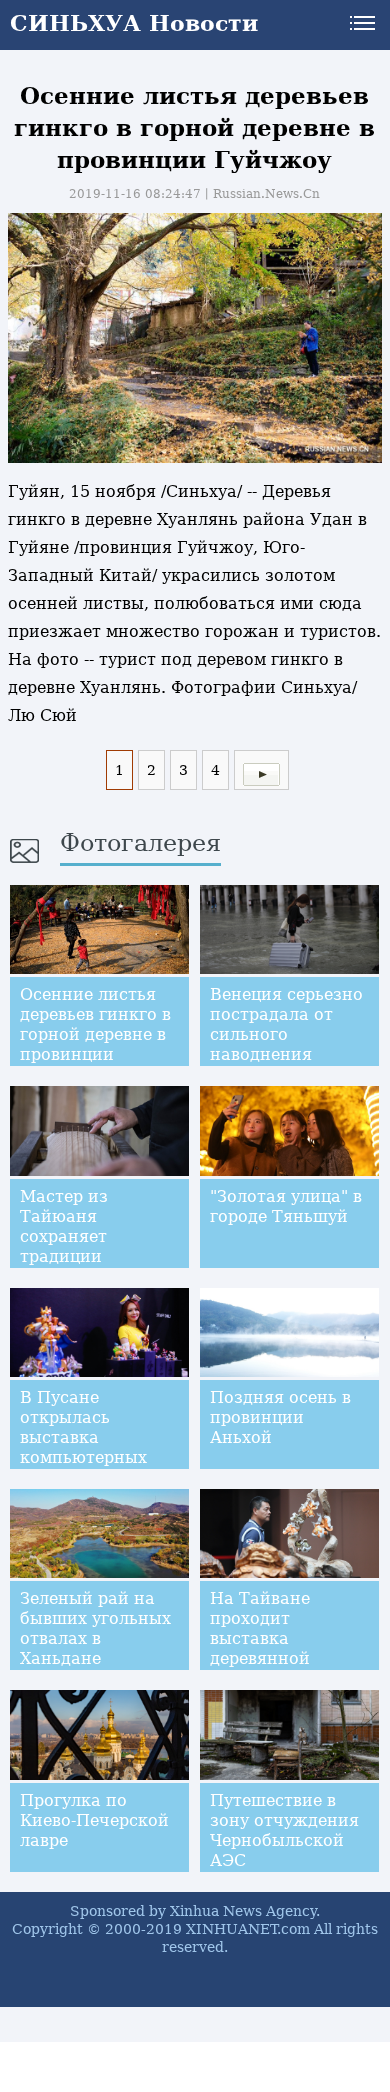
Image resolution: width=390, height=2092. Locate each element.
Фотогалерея (140, 843)
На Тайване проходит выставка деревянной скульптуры (260, 1638)
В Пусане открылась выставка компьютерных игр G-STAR (83, 1437)
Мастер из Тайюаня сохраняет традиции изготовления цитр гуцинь (78, 1246)
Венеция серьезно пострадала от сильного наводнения (286, 1024)
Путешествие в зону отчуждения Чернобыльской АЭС (284, 1830)
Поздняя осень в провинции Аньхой (280, 1417)
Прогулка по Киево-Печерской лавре (94, 1820)
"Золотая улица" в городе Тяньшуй (286, 1206)
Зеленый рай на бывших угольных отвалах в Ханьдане (95, 1628)
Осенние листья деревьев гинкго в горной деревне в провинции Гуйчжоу (95, 1034)
